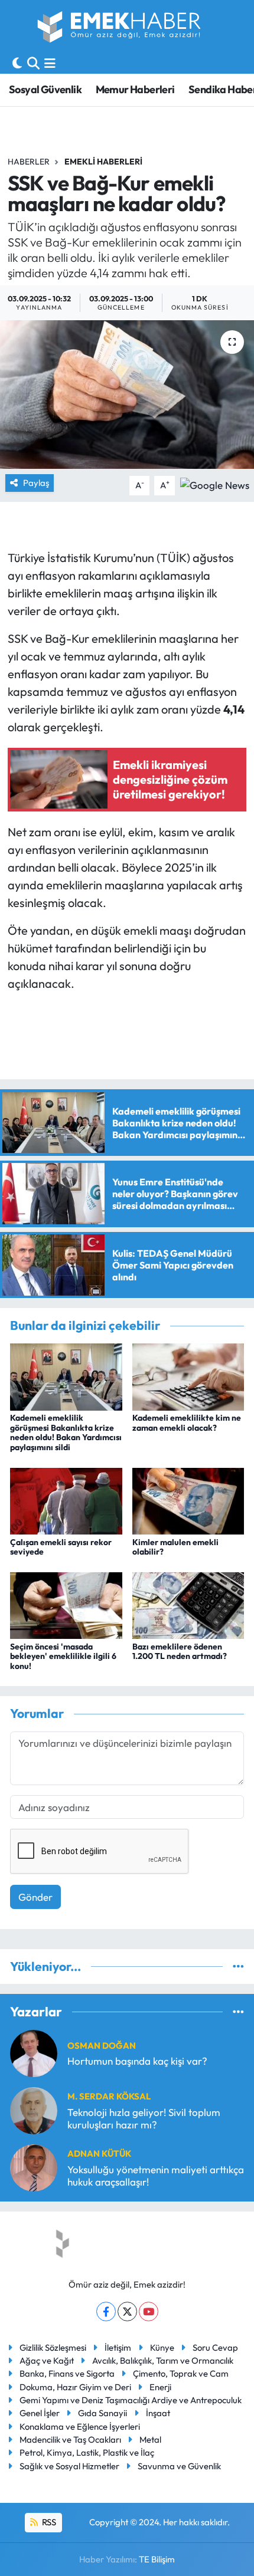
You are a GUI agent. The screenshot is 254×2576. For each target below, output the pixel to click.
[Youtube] (149, 2311)
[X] (127, 2311)
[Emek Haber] (120, 29)
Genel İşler (40, 2413)
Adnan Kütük (99, 2153)
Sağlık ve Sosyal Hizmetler (69, 2466)
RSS (48, 2522)
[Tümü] (238, 1966)
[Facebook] (106, 2311)
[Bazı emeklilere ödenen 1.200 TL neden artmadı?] (188, 1604)
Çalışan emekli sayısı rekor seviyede (61, 1547)
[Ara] (33, 63)
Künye (162, 2347)
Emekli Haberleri (103, 162)
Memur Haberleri (135, 89)
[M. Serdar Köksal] (34, 2109)
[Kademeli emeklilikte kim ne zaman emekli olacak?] (188, 1376)
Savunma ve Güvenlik (179, 2466)
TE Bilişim (157, 2559)
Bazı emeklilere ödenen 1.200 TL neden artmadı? (180, 1652)
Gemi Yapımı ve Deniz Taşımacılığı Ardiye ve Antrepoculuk (131, 2400)
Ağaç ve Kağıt (47, 2360)
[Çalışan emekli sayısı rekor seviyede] (66, 1499)
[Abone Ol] (215, 484)
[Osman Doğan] (34, 2052)
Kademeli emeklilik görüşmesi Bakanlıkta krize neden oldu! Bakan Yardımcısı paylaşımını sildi (66, 1432)
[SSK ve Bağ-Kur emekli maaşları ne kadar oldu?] (127, 395)
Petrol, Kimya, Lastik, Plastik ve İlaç (87, 2452)
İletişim (118, 2347)
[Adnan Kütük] (34, 2166)
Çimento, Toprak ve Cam (181, 2373)
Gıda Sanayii (102, 2413)
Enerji (160, 2387)
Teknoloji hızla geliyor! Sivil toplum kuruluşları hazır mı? (144, 2118)
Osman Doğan (102, 2046)
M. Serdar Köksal (109, 2096)
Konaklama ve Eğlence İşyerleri (80, 2426)
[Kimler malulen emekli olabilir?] (188, 1499)
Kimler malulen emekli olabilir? (175, 1547)
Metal (150, 2439)
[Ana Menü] (50, 63)
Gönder (35, 1897)
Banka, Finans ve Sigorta (67, 2373)
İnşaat (158, 2413)
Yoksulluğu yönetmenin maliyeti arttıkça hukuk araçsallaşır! (156, 2176)
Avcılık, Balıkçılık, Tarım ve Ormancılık (163, 2360)
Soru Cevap (215, 2347)
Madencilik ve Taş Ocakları (70, 2439)
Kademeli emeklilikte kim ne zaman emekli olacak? (187, 1423)
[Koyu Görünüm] (17, 63)
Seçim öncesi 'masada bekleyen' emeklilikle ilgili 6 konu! (63, 1657)
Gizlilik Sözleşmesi (53, 2347)
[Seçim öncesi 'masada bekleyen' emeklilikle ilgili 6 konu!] (66, 1604)
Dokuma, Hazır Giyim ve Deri (75, 2387)
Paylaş (36, 483)
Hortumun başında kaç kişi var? (137, 2061)
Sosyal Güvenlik (45, 89)
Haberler (29, 162)
